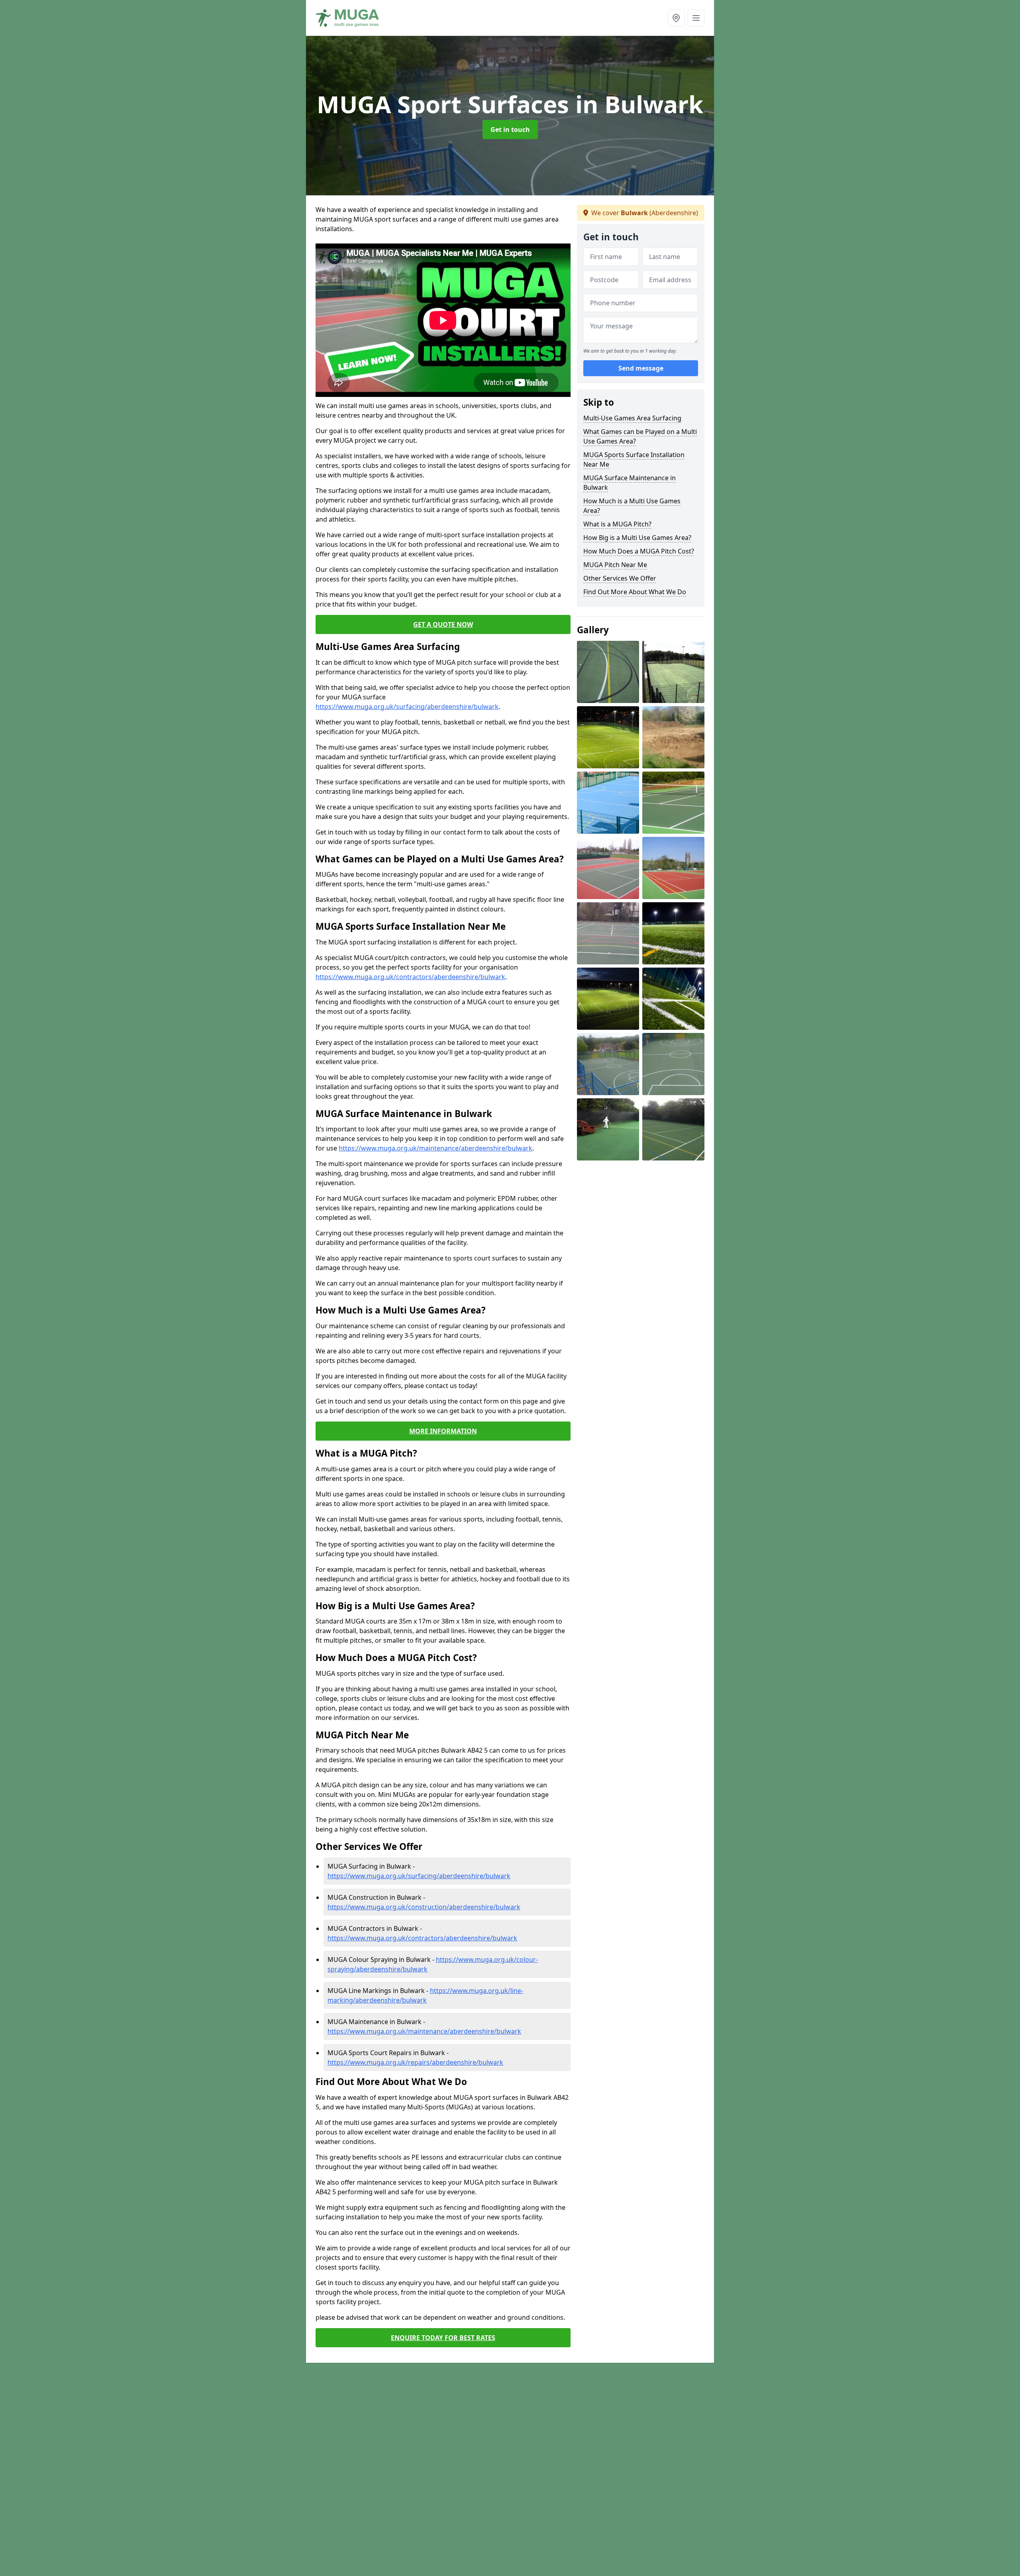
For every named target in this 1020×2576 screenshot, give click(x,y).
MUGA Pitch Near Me (615, 565)
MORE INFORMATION (443, 1431)
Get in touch (510, 130)
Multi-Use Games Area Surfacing (632, 418)
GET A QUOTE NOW (443, 624)
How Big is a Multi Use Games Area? (637, 538)
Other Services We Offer (620, 578)
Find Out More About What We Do (635, 592)
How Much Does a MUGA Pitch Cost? (639, 551)
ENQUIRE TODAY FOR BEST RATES (443, 2338)
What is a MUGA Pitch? (617, 524)
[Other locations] (676, 18)
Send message (641, 369)
